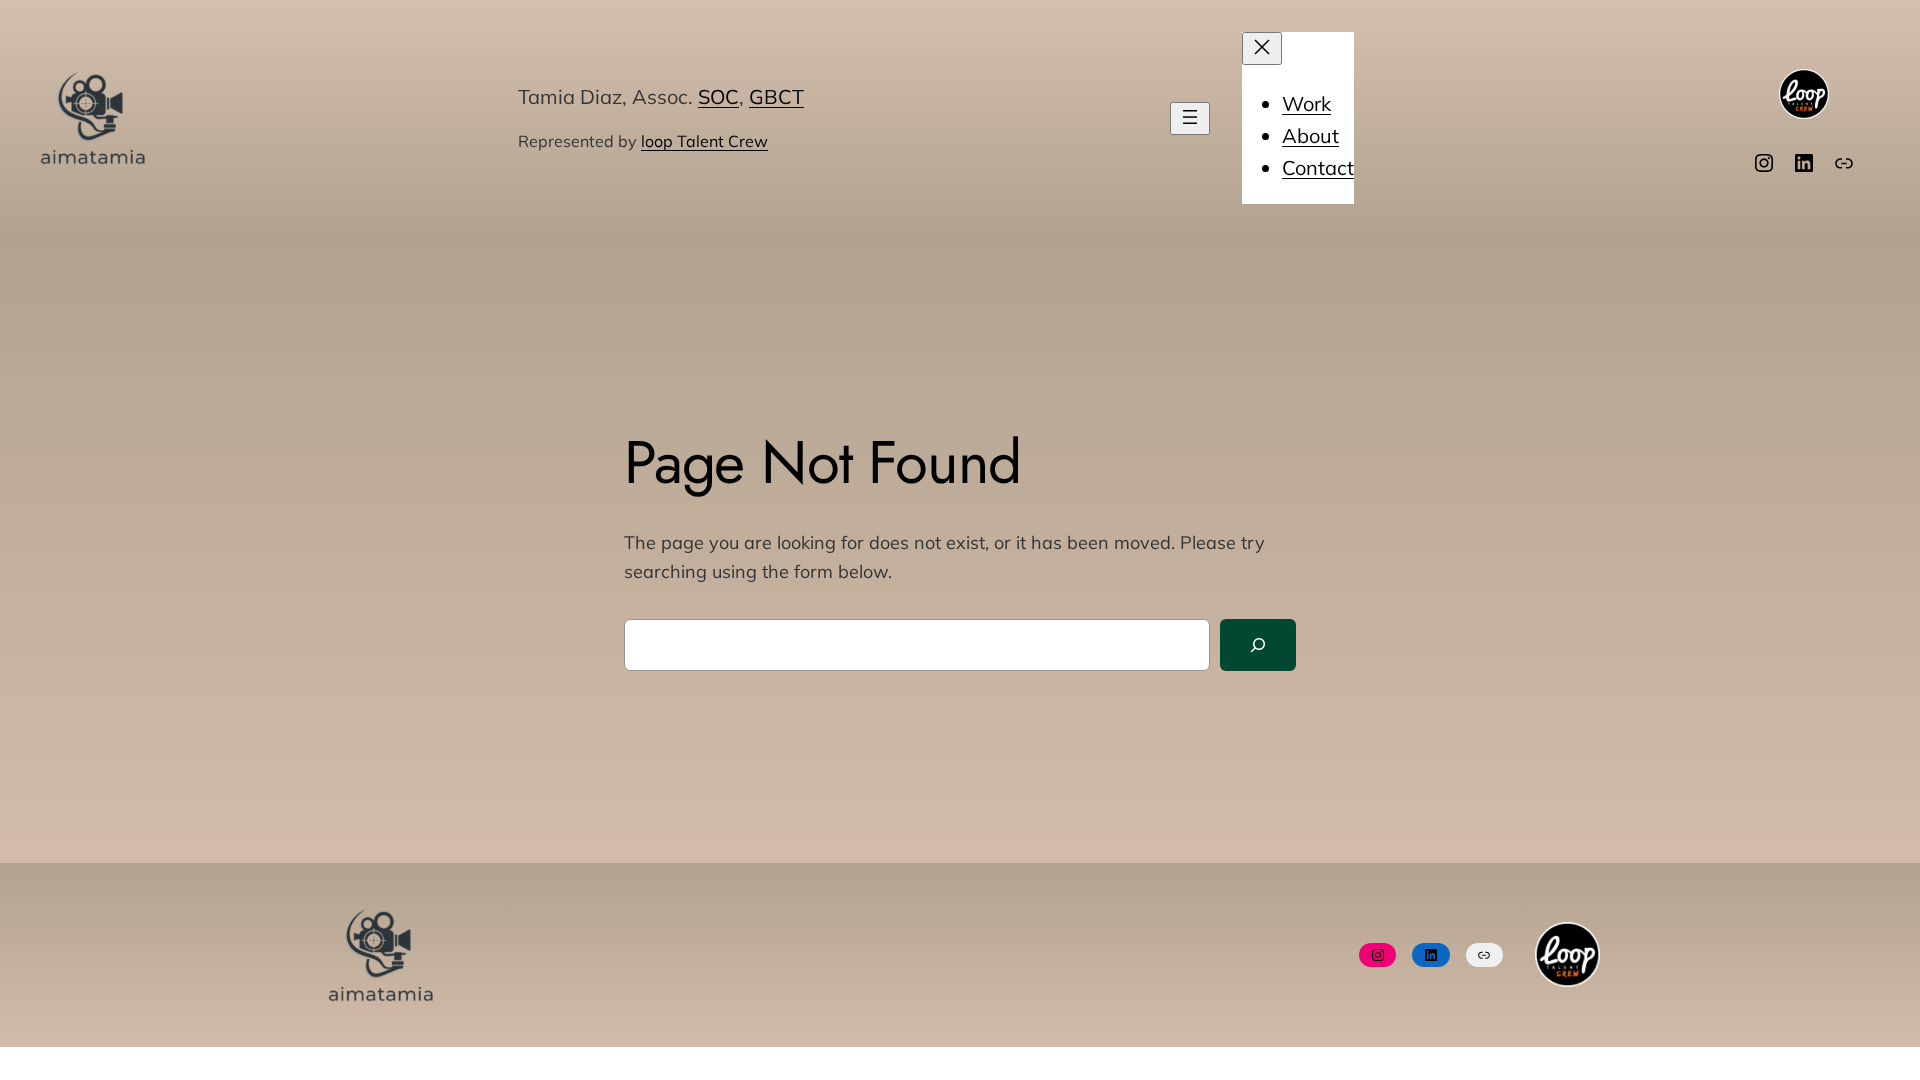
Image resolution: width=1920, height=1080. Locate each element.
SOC (718, 96)
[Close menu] (1262, 48)
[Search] (1258, 645)
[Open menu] (1190, 118)
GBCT (776, 96)
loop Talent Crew (704, 141)
